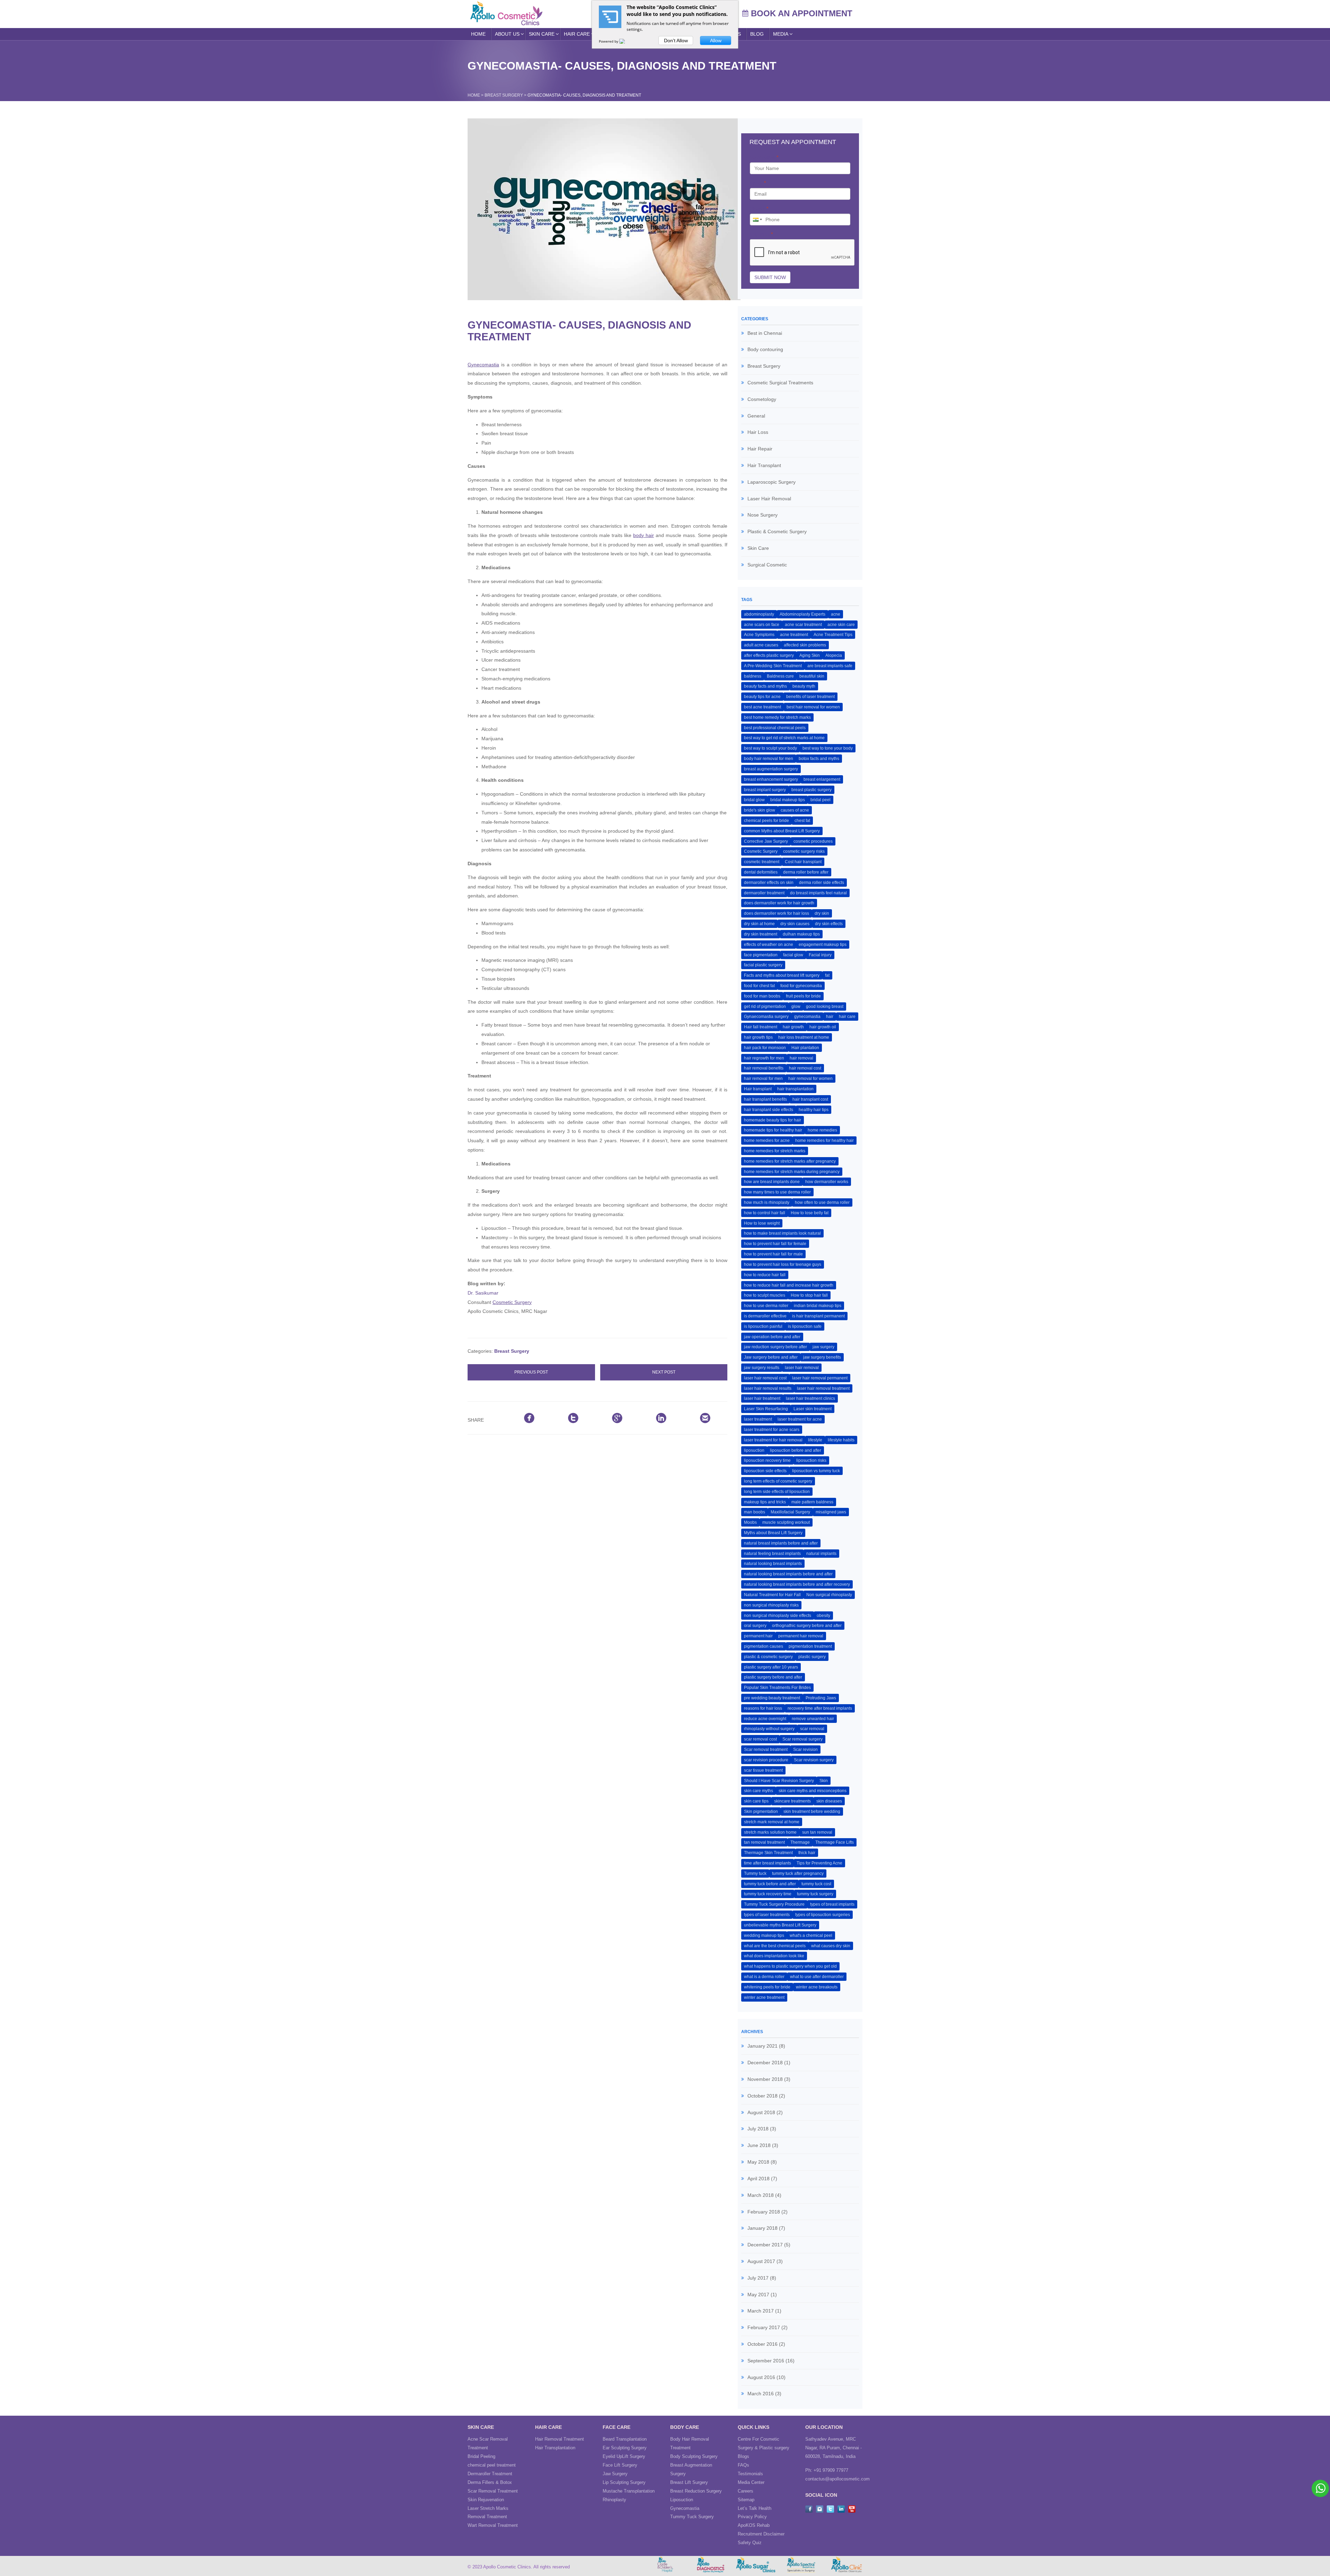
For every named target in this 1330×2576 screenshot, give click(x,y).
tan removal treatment (764, 1842)
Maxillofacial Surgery (790, 1512)
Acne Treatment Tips (833, 635)
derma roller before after (806, 872)
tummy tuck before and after (770, 1884)
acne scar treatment (803, 625)
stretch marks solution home (770, 1832)
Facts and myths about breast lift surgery (782, 975)
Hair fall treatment (761, 1027)
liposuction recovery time (767, 1460)
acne (836, 614)
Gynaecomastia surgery (766, 1017)
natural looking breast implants (773, 1564)
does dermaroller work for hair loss (777, 913)
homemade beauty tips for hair (773, 1120)
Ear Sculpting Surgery (625, 2448)
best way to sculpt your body (770, 748)
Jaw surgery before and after (771, 1357)
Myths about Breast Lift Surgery (773, 1533)
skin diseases (829, 1801)
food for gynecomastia (801, 986)
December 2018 (765, 2063)
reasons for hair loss (763, 1708)
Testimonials (750, 2474)
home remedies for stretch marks (775, 1151)
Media (781, 34)
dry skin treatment (761, 934)
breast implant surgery (765, 790)
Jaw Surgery (615, 2474)
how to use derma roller (766, 1306)
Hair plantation (805, 1048)
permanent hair (758, 1636)
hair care (847, 1017)
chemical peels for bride (766, 821)
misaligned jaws (831, 1512)
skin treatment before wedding (812, 1812)
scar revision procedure (766, 1760)
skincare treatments (792, 1801)
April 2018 (759, 2179)
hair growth (793, 1027)
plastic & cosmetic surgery (768, 1657)
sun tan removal (817, 1832)
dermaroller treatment (764, 893)
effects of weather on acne (769, 945)
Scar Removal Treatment (493, 2491)
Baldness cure (780, 676)
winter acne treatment (764, 1997)
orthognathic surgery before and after (807, 1626)
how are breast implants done (772, 1182)
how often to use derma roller (822, 1202)
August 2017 (761, 2261)
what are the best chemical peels (775, 1946)
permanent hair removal (801, 1636)
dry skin (822, 913)
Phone (759, 208)
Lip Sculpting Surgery (624, 2482)
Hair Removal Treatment (560, 2439)
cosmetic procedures (813, 841)
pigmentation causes (764, 1646)
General (756, 416)
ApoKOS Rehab (754, 2525)
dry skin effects (829, 924)
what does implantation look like (774, 1956)
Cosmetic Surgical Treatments (780, 383)
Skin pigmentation (761, 1812)
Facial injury (820, 955)
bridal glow (754, 800)
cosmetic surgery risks (804, 851)
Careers (746, 2491)
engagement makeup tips (823, 945)
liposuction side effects (765, 1471)
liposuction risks (811, 1460)
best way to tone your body (828, 748)
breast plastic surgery (812, 790)
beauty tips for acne (762, 697)
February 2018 (764, 2212)
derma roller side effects (822, 883)
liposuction (754, 1450)
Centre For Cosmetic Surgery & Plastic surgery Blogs (764, 2448)
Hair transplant (758, 1089)
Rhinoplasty (614, 2500)
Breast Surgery (504, 95)
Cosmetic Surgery (512, 1302)
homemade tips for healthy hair (773, 1130)
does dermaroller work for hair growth (779, 903)
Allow (716, 41)
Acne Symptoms (759, 635)
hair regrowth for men (764, 1058)
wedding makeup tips (764, 1935)
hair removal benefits (764, 1068)
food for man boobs (762, 996)
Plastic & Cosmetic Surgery (777, 531)
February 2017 (764, 2327)
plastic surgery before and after (773, 1677)
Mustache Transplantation (629, 2491)
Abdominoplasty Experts (803, 614)
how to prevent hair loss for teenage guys (783, 1264)
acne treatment (794, 635)
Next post (664, 1372)
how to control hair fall (765, 1213)
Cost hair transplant (803, 862)
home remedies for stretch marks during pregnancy (792, 1172)
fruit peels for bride (803, 996)
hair (830, 1017)
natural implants (821, 1554)
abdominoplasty (759, 614)
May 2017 (758, 2295)
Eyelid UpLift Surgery (624, 2456)
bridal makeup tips (788, 800)
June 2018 (759, 2145)
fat (827, 975)
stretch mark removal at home (772, 1822)
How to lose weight (762, 1223)
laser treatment (758, 1419)
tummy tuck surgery (815, 1894)
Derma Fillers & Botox (490, 2482)
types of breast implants (832, 1904)
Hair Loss (758, 432)
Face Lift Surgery (620, 2465)
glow (796, 1007)
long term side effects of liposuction (777, 1492)
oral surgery (755, 1626)
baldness (753, 676)
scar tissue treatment (763, 1770)
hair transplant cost (810, 1099)
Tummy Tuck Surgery (692, 2517)
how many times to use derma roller (777, 1192)
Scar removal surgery (803, 1739)
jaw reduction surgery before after (775, 1347)
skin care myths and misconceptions (813, 1791)
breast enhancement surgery (771, 779)
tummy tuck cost (816, 1884)
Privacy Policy (752, 2517)
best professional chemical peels (775, 728)
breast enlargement (822, 779)
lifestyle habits (841, 1440)
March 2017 (761, 2311)
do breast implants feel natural (818, 893)
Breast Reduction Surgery (696, 2491)
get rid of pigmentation (765, 1007)
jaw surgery (823, 1347)
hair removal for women (810, 1079)
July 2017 (758, 2278)
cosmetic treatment (762, 862)
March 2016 (761, 2394)
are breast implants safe (830, 666)
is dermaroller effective (765, 1316)
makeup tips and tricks (765, 1502)
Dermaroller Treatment (490, 2474)
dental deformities (761, 872)
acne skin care (841, 625)
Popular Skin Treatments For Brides (777, 1688)
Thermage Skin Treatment (768, 1853)
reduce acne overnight (765, 1719)
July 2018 (758, 2129)
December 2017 (765, 2245)
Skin (824, 1781)
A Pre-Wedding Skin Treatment (773, 666)
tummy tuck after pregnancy (798, 1873)
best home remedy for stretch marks (777, 717)
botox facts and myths (819, 759)
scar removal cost (760, 1739)
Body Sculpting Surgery (694, 2456)
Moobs (750, 1522)
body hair (644, 535)
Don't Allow (676, 41)
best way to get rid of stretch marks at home (784, 738)
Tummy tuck (755, 1873)
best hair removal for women (813, 707)
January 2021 (762, 2046)
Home (478, 34)
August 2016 (761, 2377)
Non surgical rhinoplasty (829, 1595)
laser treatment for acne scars (772, 1430)
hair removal (801, 1058)
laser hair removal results (768, 1388)
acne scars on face (762, 625)
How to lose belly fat (810, 1213)
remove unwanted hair (813, 1719)
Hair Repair (760, 449)
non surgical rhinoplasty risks (771, 1605)
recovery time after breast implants (820, 1708)
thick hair (807, 1853)
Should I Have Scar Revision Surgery (779, 1781)
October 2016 (762, 2344)
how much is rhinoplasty (767, 1202)
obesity (823, 1616)
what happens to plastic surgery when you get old (790, 1966)
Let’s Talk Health (755, 2508)
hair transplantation (795, 1089)
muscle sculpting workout (786, 1522)
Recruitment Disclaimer (761, 2534)
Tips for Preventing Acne (819, 1863)
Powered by (609, 41)
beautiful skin (812, 676)
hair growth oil (823, 1027)
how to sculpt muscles (765, 1295)
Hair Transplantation (555, 2448)
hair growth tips (758, 1037)
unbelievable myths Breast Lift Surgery (780, 1925)
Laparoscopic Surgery (772, 482)
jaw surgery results (762, 1368)
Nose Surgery (762, 515)
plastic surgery (812, 1657)
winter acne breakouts (817, 1987)
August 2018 (761, 2112)
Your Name (764, 157)
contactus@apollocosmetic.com (837, 2479)
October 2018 (762, 2096)
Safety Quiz (750, 2543)
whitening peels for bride (767, 1987)
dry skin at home (759, 924)
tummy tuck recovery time (768, 1894)
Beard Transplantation (625, 2439)
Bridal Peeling (481, 2456)
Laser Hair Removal (769, 499)
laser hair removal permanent (820, 1378)
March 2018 (761, 2195)
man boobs (755, 1512)
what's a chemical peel (811, 1935)
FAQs (743, 2465)
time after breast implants (768, 1863)
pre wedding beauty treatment (772, 1698)
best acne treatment (762, 707)
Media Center (751, 2482)
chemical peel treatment (492, 2465)
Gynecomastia (483, 365)
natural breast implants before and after (781, 1543)
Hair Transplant (764, 465)
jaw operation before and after (772, 1337)
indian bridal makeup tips (818, 1306)
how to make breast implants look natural (782, 1233)
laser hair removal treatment (823, 1388)
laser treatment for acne (800, 1419)
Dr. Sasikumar (483, 1293)
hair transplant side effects (769, 1110)
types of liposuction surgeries (823, 1915)
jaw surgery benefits (822, 1357)
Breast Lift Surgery (689, 2482)
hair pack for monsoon (765, 1048)
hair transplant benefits (765, 1099)
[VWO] (626, 41)
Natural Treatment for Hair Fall (772, 1595)
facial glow (793, 955)
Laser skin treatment (813, 1409)
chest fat (802, 821)
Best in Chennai (765, 333)
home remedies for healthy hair (824, 1141)
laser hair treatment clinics (810, 1398)
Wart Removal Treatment (493, 2525)
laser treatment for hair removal (773, 1440)
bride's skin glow (760, 810)
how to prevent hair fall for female (775, 1244)
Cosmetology (762, 399)
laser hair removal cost (765, 1378)
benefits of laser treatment (810, 697)
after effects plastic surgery (769, 655)
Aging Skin (810, 655)
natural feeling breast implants (772, 1554)
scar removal (812, 1729)
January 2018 (762, 2228)
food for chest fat (759, 986)
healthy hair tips (814, 1110)
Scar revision (805, 1750)
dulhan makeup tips (801, 934)
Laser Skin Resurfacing (766, 1409)
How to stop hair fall (809, 1295)
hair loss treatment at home (804, 1037)
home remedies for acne (767, 1141)
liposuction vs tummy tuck (816, 1471)
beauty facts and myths (765, 686)
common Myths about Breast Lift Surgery (782, 831)
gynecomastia (807, 1017)
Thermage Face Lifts (835, 1842)
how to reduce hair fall (765, 1275)
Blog (757, 34)
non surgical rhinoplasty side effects (778, 1616)
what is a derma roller (764, 1977)
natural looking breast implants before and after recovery (797, 1584)
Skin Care (542, 34)
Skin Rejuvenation (486, 2500)
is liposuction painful (763, 1326)
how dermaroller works (827, 1182)
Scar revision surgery (814, 1760)
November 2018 (765, 2079)
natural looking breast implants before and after (788, 1574)
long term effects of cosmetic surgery (778, 1481)
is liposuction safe (805, 1326)
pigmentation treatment (810, 1646)
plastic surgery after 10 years (771, 1667)
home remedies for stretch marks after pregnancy (790, 1161)
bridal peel (821, 800)
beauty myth (804, 686)
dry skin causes (795, 924)
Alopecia (834, 655)
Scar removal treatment (766, 1750)
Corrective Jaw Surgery (766, 841)
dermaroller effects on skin (769, 883)
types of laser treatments (767, 1915)
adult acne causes (761, 645)
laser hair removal (802, 1368)
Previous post (531, 1372)
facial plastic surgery (763, 965)
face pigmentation (761, 955)
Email (758, 183)
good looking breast (825, 1007)
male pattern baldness (812, 1502)
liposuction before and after (796, 1450)
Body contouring (765, 349)
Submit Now (770, 277)
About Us (507, 34)
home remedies (822, 1130)
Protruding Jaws (821, 1698)
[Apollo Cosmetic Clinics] (507, 13)
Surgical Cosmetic (767, 565)
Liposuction (682, 2500)
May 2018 (758, 2162)
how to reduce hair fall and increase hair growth (789, 1285)
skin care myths (759, 1791)
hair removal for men (763, 1079)
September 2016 (766, 2361)
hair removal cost (805, 1068)
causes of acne (795, 810)
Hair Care (577, 34)
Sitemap (746, 2500)
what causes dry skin (831, 1946)
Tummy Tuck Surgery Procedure (774, 1904)
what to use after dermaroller (817, 1977)
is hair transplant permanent (818, 1316)
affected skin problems (805, 645)
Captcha (761, 234)
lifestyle (815, 1440)
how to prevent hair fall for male (773, 1254)
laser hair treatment (762, 1398)
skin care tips (756, 1801)
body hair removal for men (769, 759)
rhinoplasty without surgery (769, 1729)
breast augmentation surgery (771, 769)
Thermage (800, 1842)
